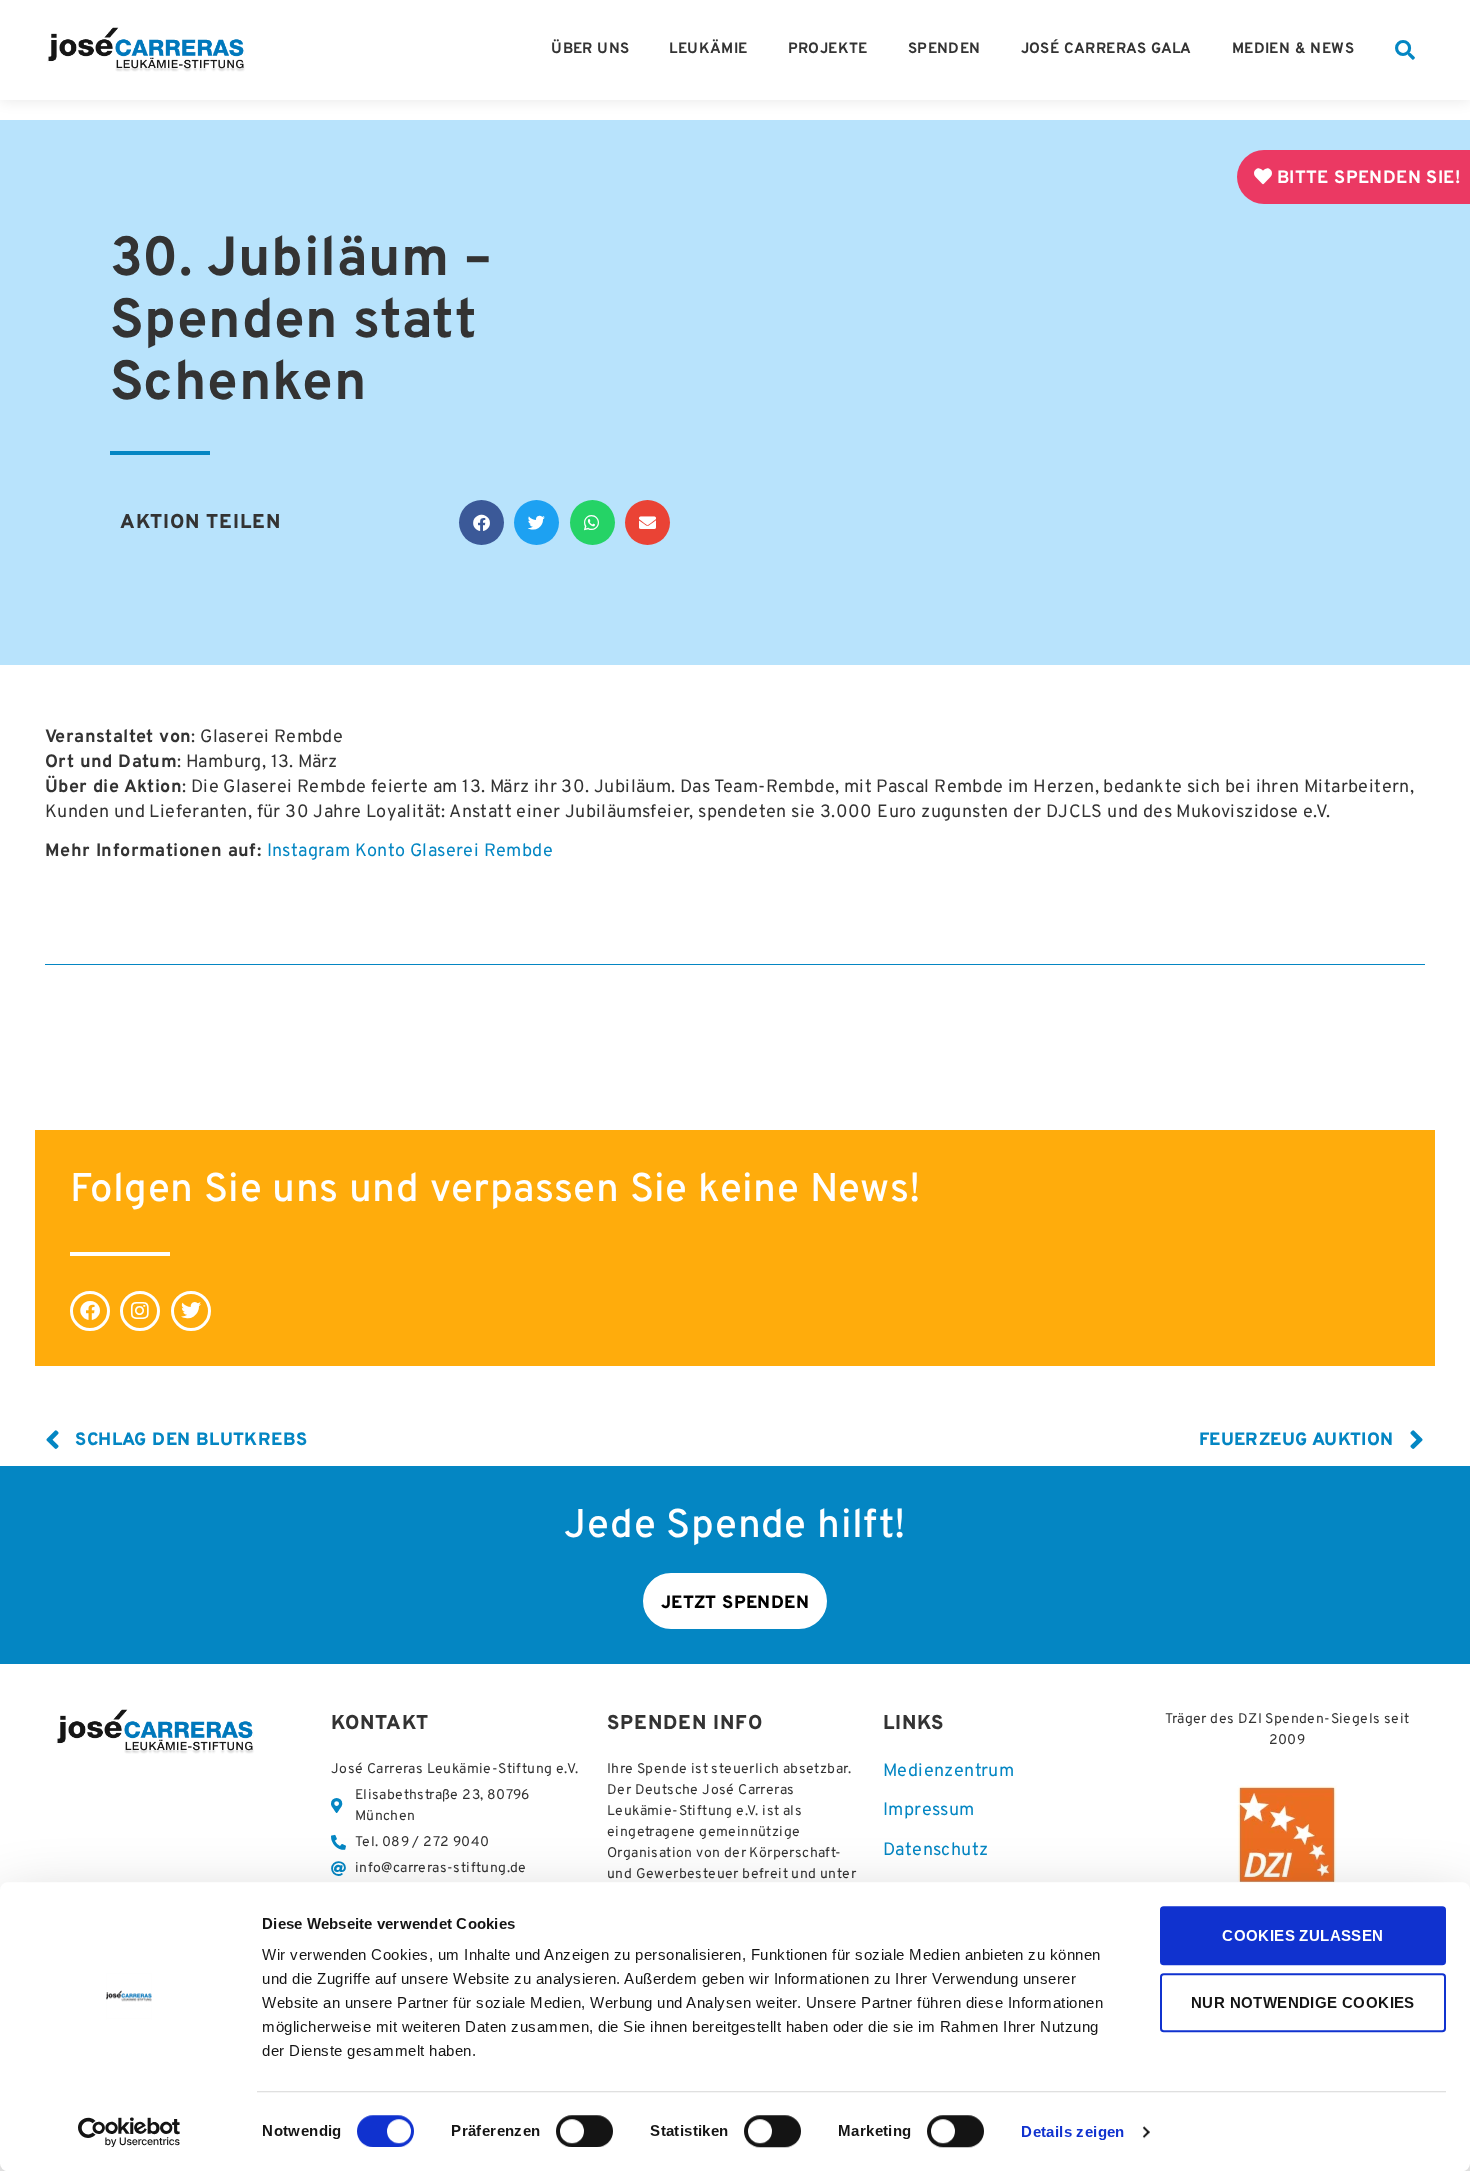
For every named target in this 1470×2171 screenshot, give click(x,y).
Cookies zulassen (1302, 1935)
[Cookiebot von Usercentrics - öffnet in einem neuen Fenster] (129, 2132)
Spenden (944, 49)
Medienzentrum (948, 1771)
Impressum (929, 1810)
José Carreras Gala (1106, 49)
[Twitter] (191, 1311)
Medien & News (1293, 49)
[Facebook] (90, 1311)
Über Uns (590, 49)
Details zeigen (1073, 2132)
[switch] (584, 2131)
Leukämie (708, 49)
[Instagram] (140, 1311)
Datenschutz (935, 1850)
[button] (1405, 50)
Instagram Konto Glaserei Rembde (410, 851)
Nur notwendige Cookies (1303, 2002)
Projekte (828, 49)
